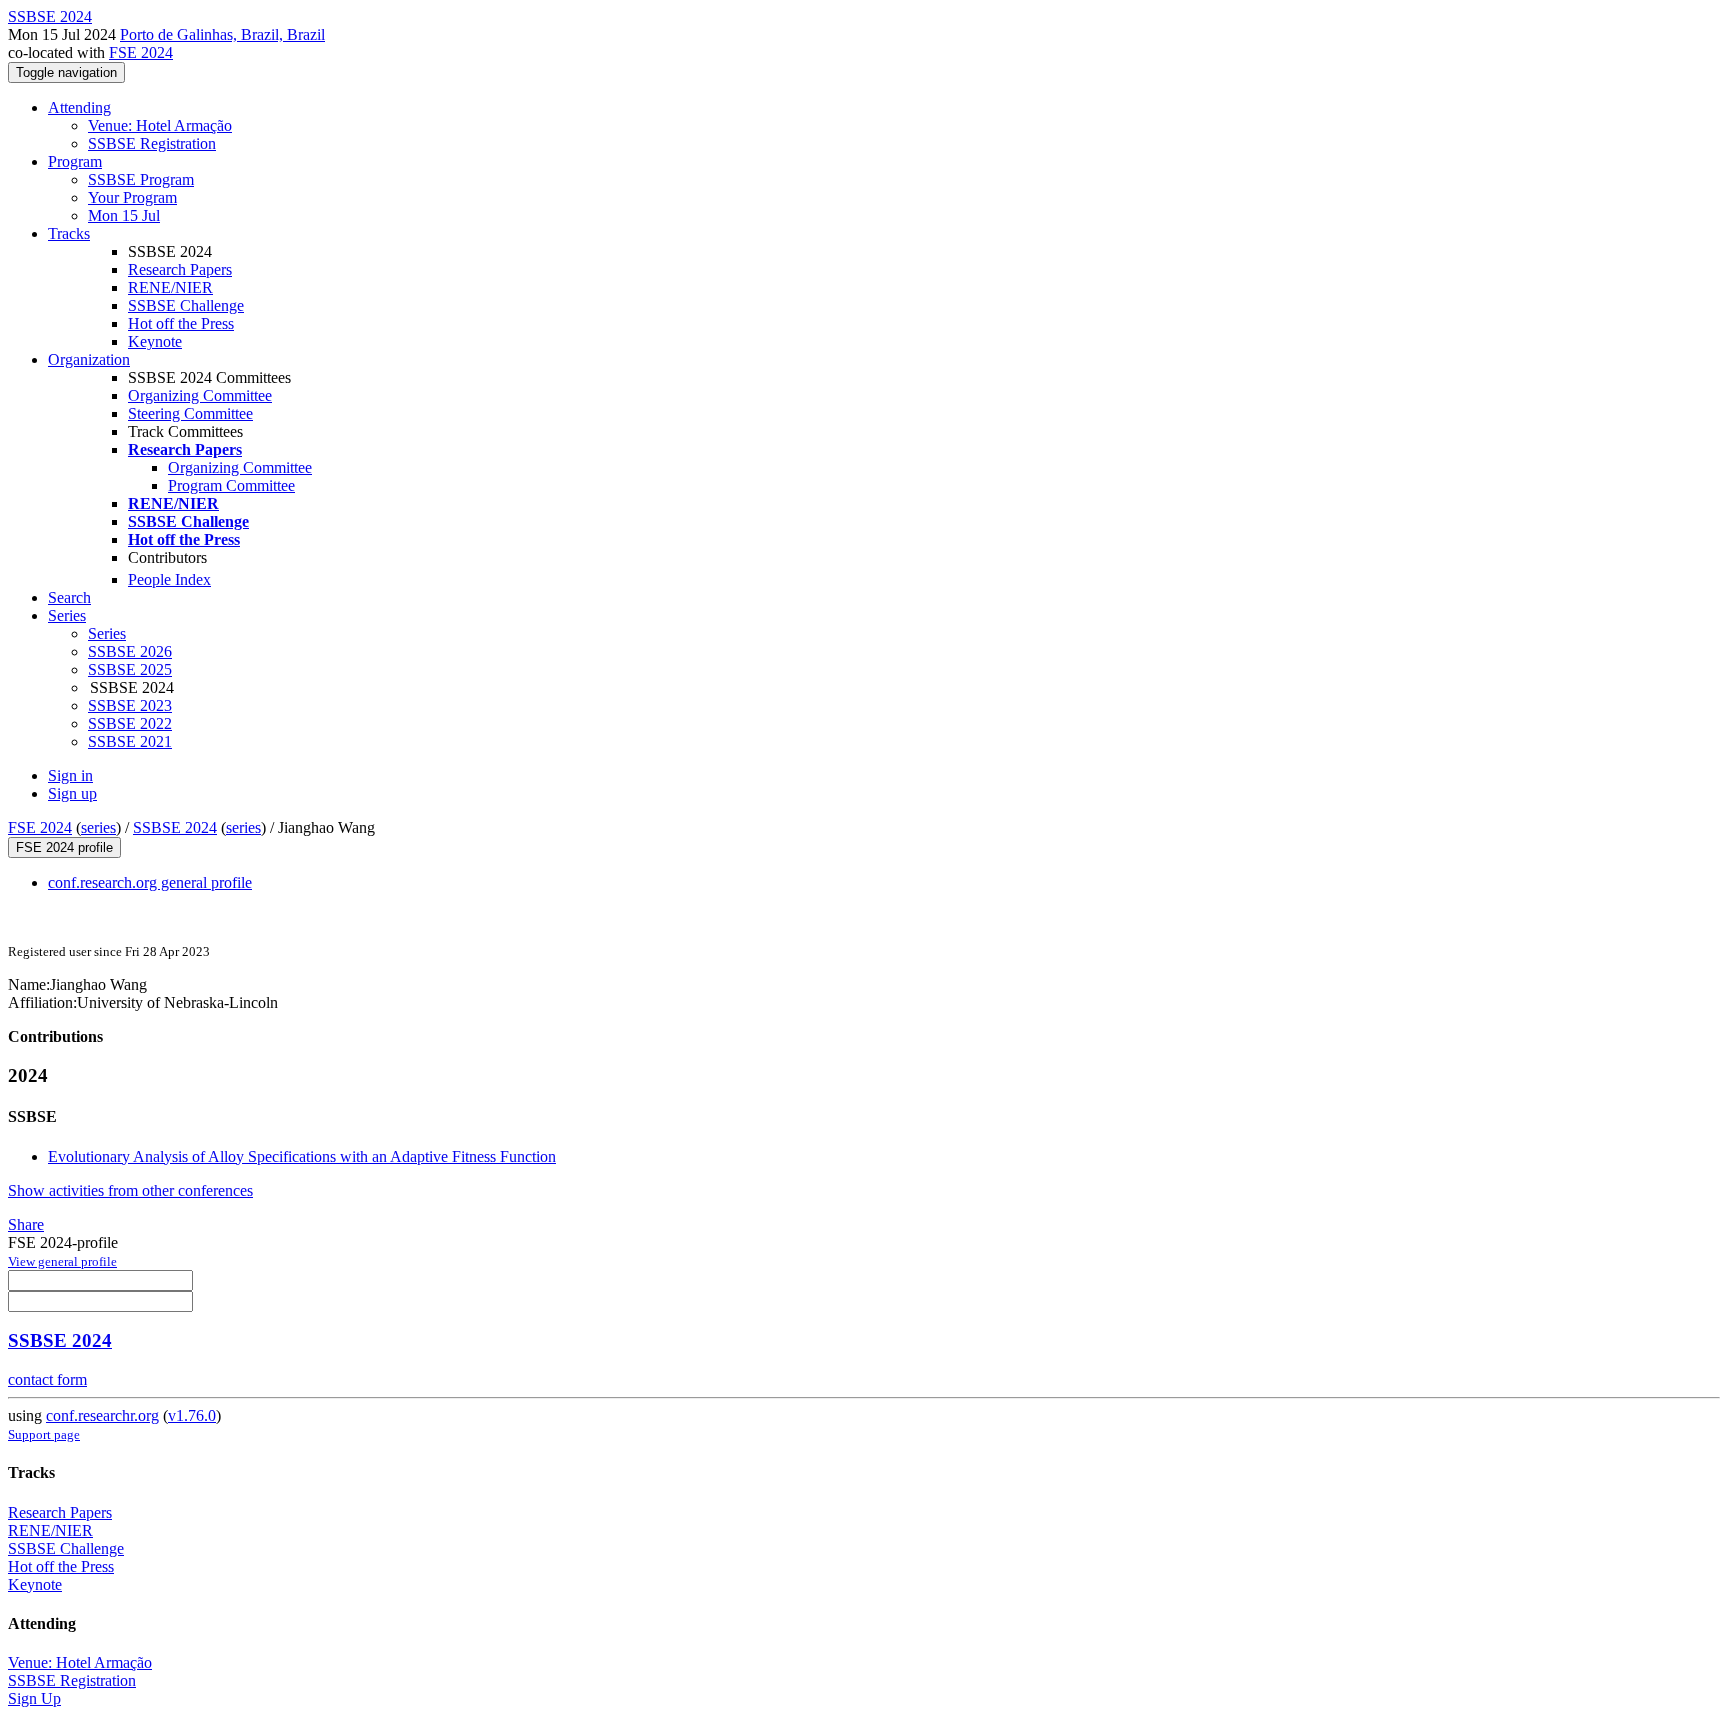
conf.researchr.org (102, 1415)
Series (107, 633)
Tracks (69, 233)
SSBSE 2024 (175, 827)
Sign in (70, 775)
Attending (79, 107)
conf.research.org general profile (150, 882)
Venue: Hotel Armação (160, 125)
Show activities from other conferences (130, 1190)
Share (26, 1224)
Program (75, 161)
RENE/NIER (170, 287)
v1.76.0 (192, 1415)
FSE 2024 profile (64, 847)
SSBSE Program (141, 179)
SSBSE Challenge (186, 305)
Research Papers (180, 269)
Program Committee (231, 485)
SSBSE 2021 (130, 741)
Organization (89, 359)
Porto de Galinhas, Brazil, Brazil (222, 34)
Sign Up (34, 1698)
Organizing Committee (200, 395)
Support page (44, 1434)
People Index (169, 579)
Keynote (155, 341)
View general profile (62, 1261)
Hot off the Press (181, 323)
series (98, 827)
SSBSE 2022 (130, 723)
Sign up (72, 793)
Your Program (132, 197)
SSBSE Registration (152, 143)
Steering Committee (190, 413)
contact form (47, 1379)
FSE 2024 (141, 52)
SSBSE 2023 (130, 705)
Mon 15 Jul (124, 215)
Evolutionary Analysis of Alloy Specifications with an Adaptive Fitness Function (302, 1156)
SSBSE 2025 (130, 669)
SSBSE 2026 (130, 651)
